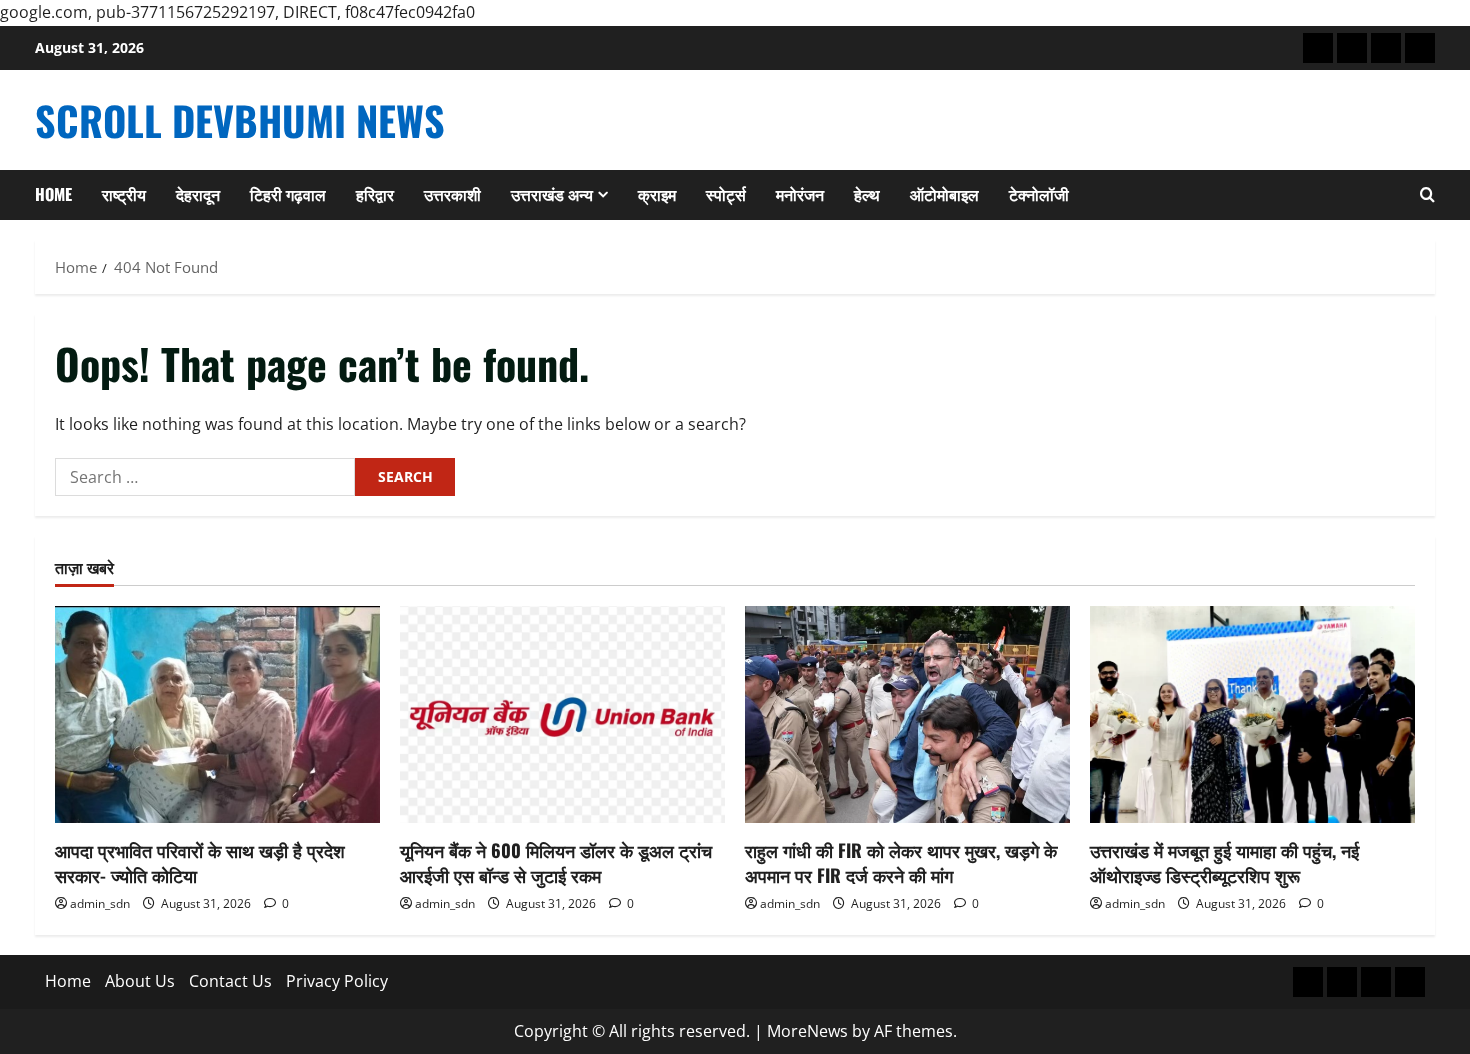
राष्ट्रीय (124, 194)
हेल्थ (867, 194)
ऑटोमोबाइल (944, 194)
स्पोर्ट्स (726, 194)
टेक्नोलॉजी (1039, 194)
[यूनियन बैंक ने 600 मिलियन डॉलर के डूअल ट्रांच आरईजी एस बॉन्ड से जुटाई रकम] (562, 714)
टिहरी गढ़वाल (288, 194)
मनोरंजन (800, 194)
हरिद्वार (375, 194)
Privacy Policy (337, 981)
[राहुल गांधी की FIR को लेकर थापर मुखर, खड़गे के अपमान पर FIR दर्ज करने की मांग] (907, 714)
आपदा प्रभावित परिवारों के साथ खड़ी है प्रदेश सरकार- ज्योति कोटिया (200, 862)
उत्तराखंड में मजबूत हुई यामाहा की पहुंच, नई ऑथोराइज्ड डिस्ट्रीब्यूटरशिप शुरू (1224, 862)
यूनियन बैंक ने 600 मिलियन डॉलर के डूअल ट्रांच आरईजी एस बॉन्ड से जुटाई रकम (556, 862)
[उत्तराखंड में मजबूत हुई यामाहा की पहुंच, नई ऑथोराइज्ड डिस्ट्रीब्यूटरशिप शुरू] (1252, 714)
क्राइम (657, 194)
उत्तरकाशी (452, 194)
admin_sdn (100, 903)
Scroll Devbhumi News (240, 120)
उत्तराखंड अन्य (552, 194)
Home (53, 194)
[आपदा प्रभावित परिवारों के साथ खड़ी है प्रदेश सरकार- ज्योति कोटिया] (217, 714)
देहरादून (198, 194)
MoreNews (807, 1031)
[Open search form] (1427, 195)
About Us (140, 981)
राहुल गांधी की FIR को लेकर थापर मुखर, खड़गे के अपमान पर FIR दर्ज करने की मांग (901, 862)
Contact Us (230, 981)
